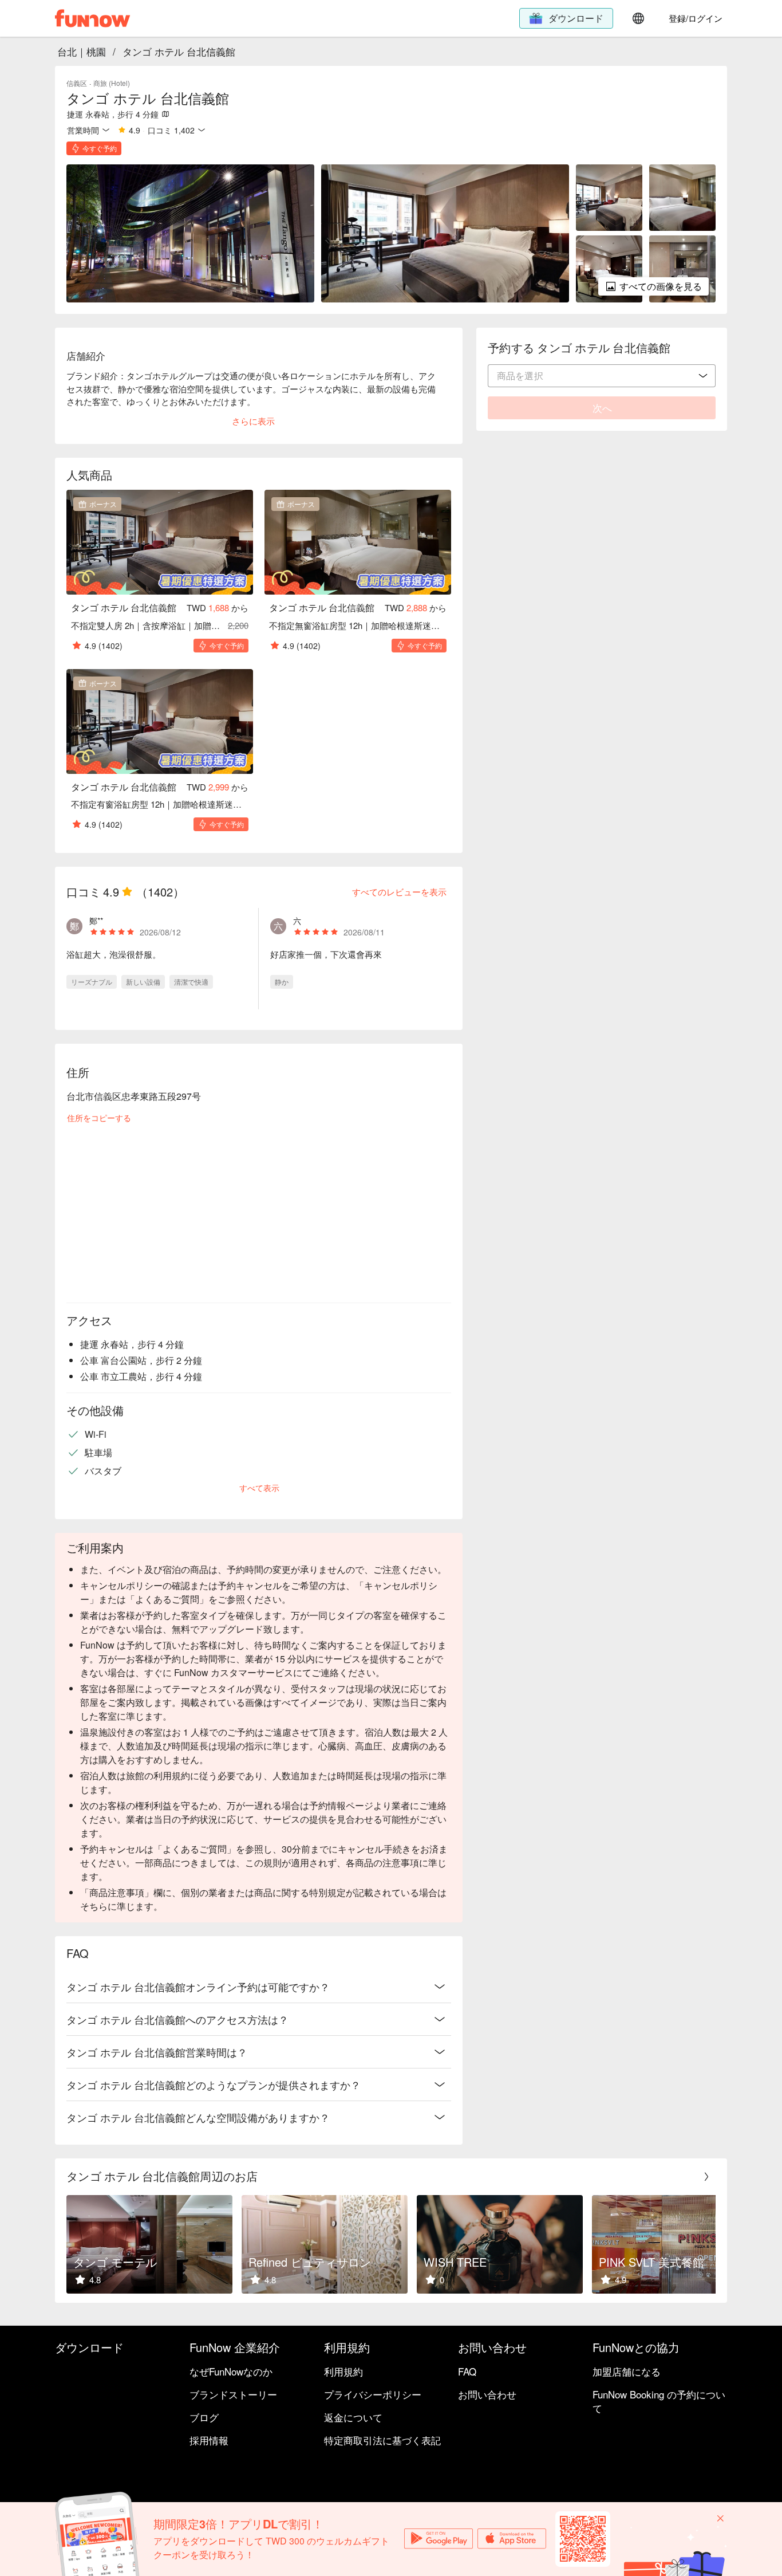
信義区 (77, 83)
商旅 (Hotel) (112, 83)
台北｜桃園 (82, 51)
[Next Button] (706, 2177)
